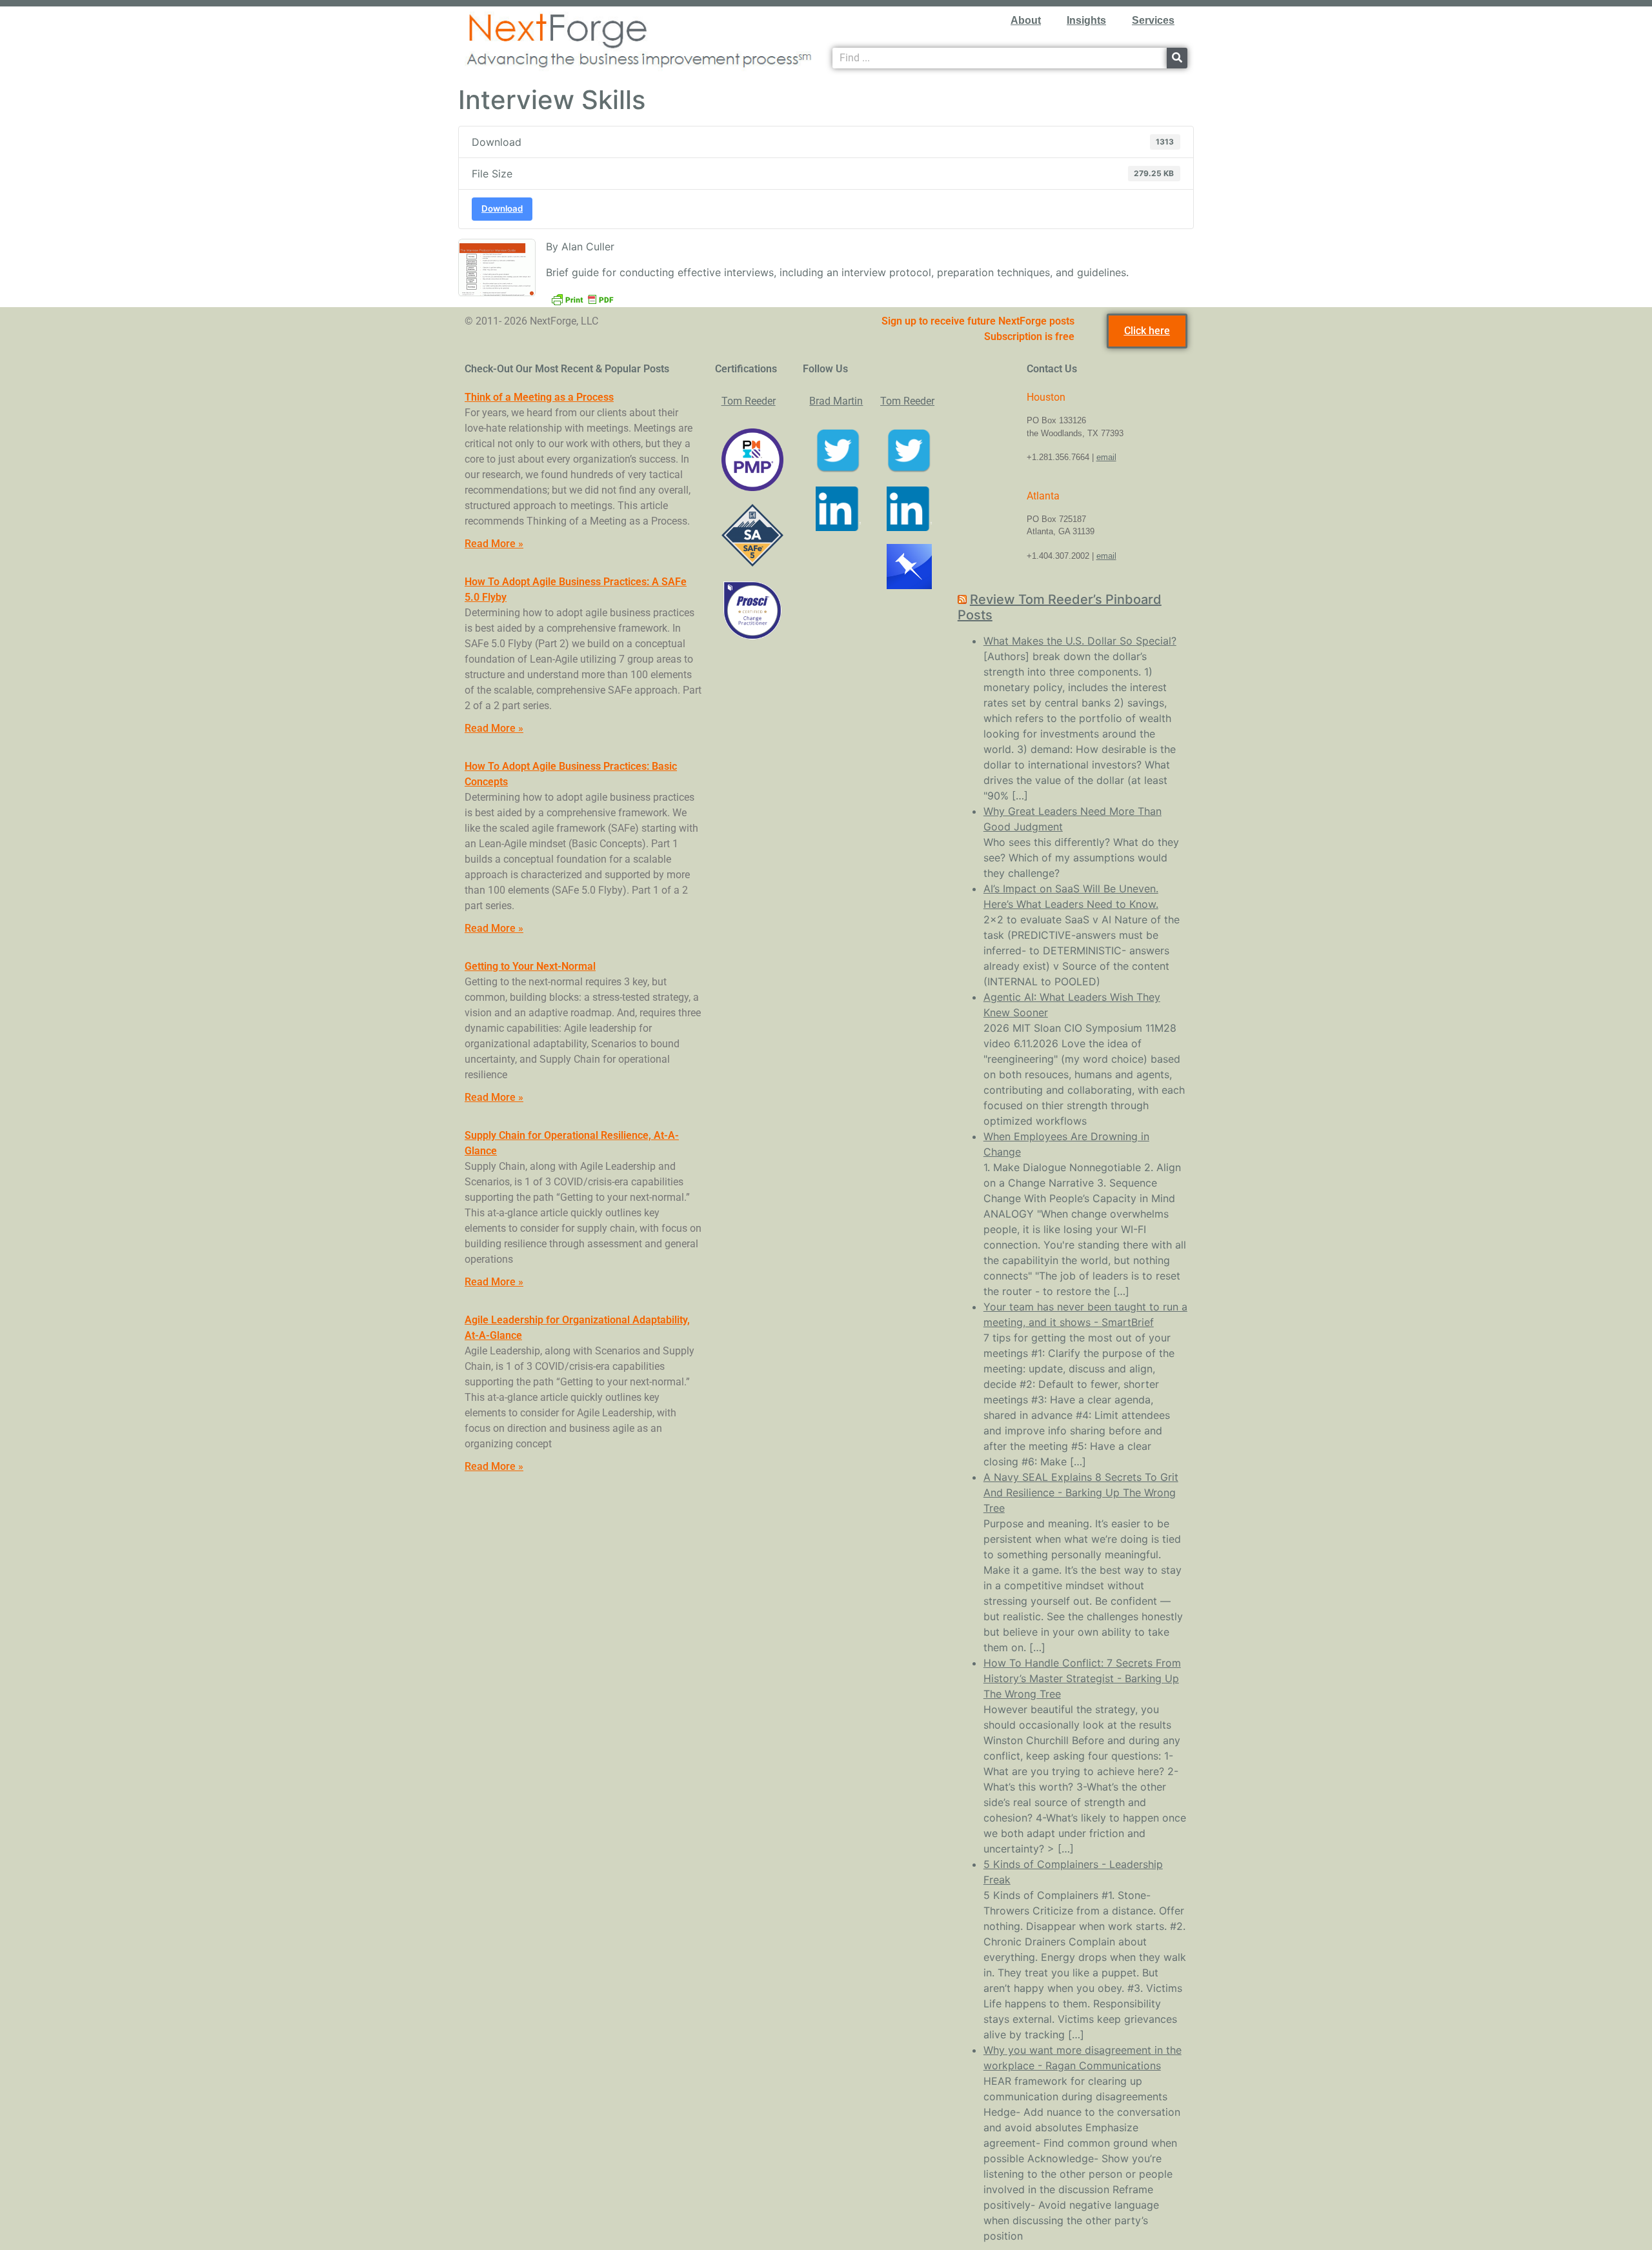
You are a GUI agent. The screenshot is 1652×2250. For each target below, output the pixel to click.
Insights (1086, 20)
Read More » (494, 544)
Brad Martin (836, 401)
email (1106, 457)
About (1026, 20)
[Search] (1177, 58)
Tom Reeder (749, 401)
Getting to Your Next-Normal (530, 966)
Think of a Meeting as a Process (539, 397)
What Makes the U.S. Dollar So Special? (1080, 641)
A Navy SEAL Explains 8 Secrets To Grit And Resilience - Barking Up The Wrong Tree (1081, 1492)
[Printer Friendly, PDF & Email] (582, 298)
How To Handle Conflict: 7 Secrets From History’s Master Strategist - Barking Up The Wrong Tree (1082, 1678)
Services (1153, 20)
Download (502, 208)
